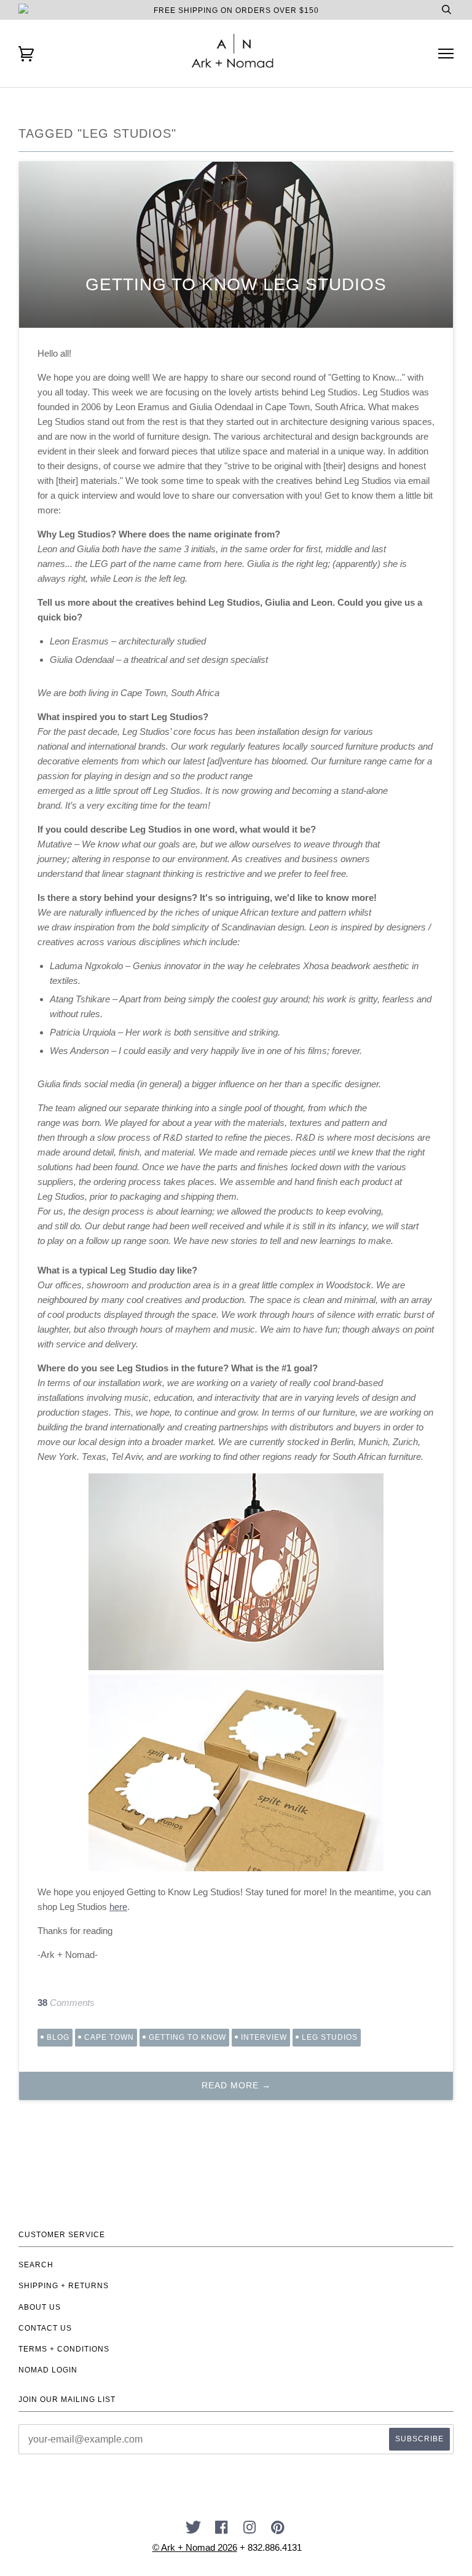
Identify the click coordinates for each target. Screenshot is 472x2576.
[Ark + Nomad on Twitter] (194, 2531)
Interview (264, 2037)
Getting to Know (187, 2037)
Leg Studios (330, 2037)
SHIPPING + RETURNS (64, 2286)
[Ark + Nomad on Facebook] (222, 2531)
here (118, 1907)
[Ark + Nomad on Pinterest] (278, 2531)
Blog (58, 2037)
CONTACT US (45, 2328)
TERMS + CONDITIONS (64, 2349)
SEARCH (36, 2265)
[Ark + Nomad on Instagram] (250, 2531)
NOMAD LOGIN (48, 2370)
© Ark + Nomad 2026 (195, 2547)
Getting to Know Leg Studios (236, 284)
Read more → (236, 2085)
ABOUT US (40, 2307)
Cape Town (109, 2037)
